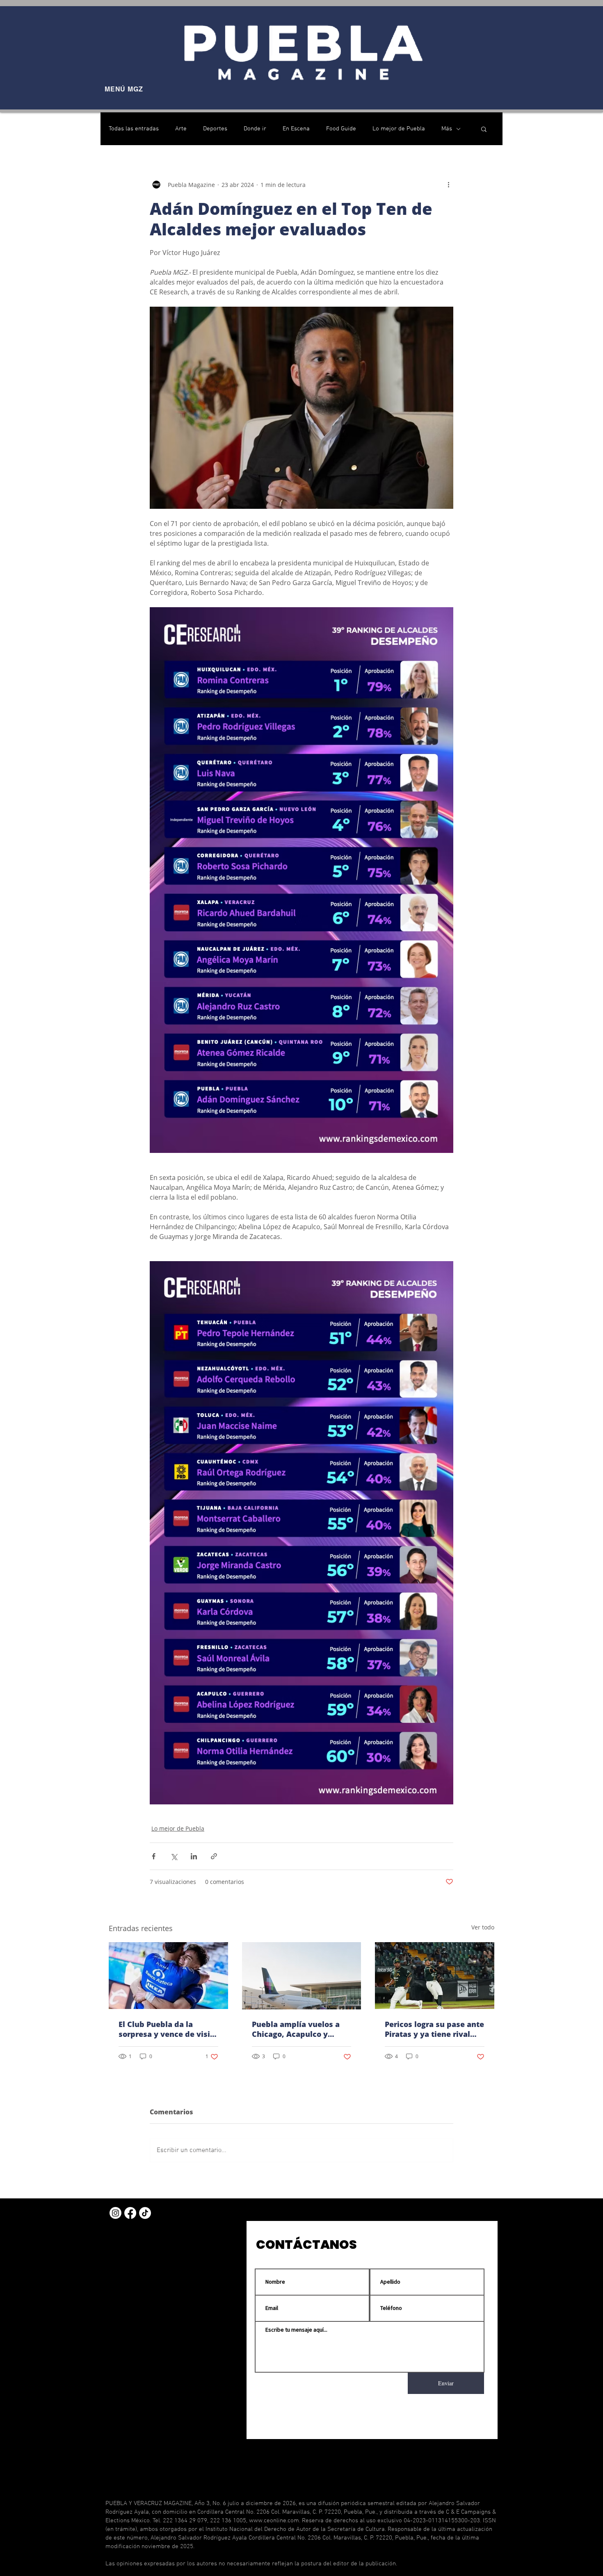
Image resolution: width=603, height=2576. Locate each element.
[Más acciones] (448, 184)
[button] (484, 129)
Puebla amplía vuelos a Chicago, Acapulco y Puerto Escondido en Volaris (296, 2029)
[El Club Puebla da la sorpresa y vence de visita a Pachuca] (168, 1976)
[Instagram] (115, 2213)
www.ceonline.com (274, 2521)
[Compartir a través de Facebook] (154, 1856)
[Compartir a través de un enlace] (214, 1856)
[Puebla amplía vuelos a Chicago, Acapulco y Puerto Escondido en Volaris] (302, 1976)
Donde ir (255, 129)
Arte (181, 129)
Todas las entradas (134, 129)
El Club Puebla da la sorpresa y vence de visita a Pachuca (168, 2029)
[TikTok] (145, 2213)
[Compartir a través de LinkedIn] (194, 1856)
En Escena (296, 129)
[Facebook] (130, 2213)
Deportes (215, 129)
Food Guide (341, 129)
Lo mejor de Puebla (399, 129)
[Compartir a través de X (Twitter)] (174, 1856)
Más (447, 129)
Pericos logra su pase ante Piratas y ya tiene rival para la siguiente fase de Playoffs (434, 2029)
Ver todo (483, 1927)
